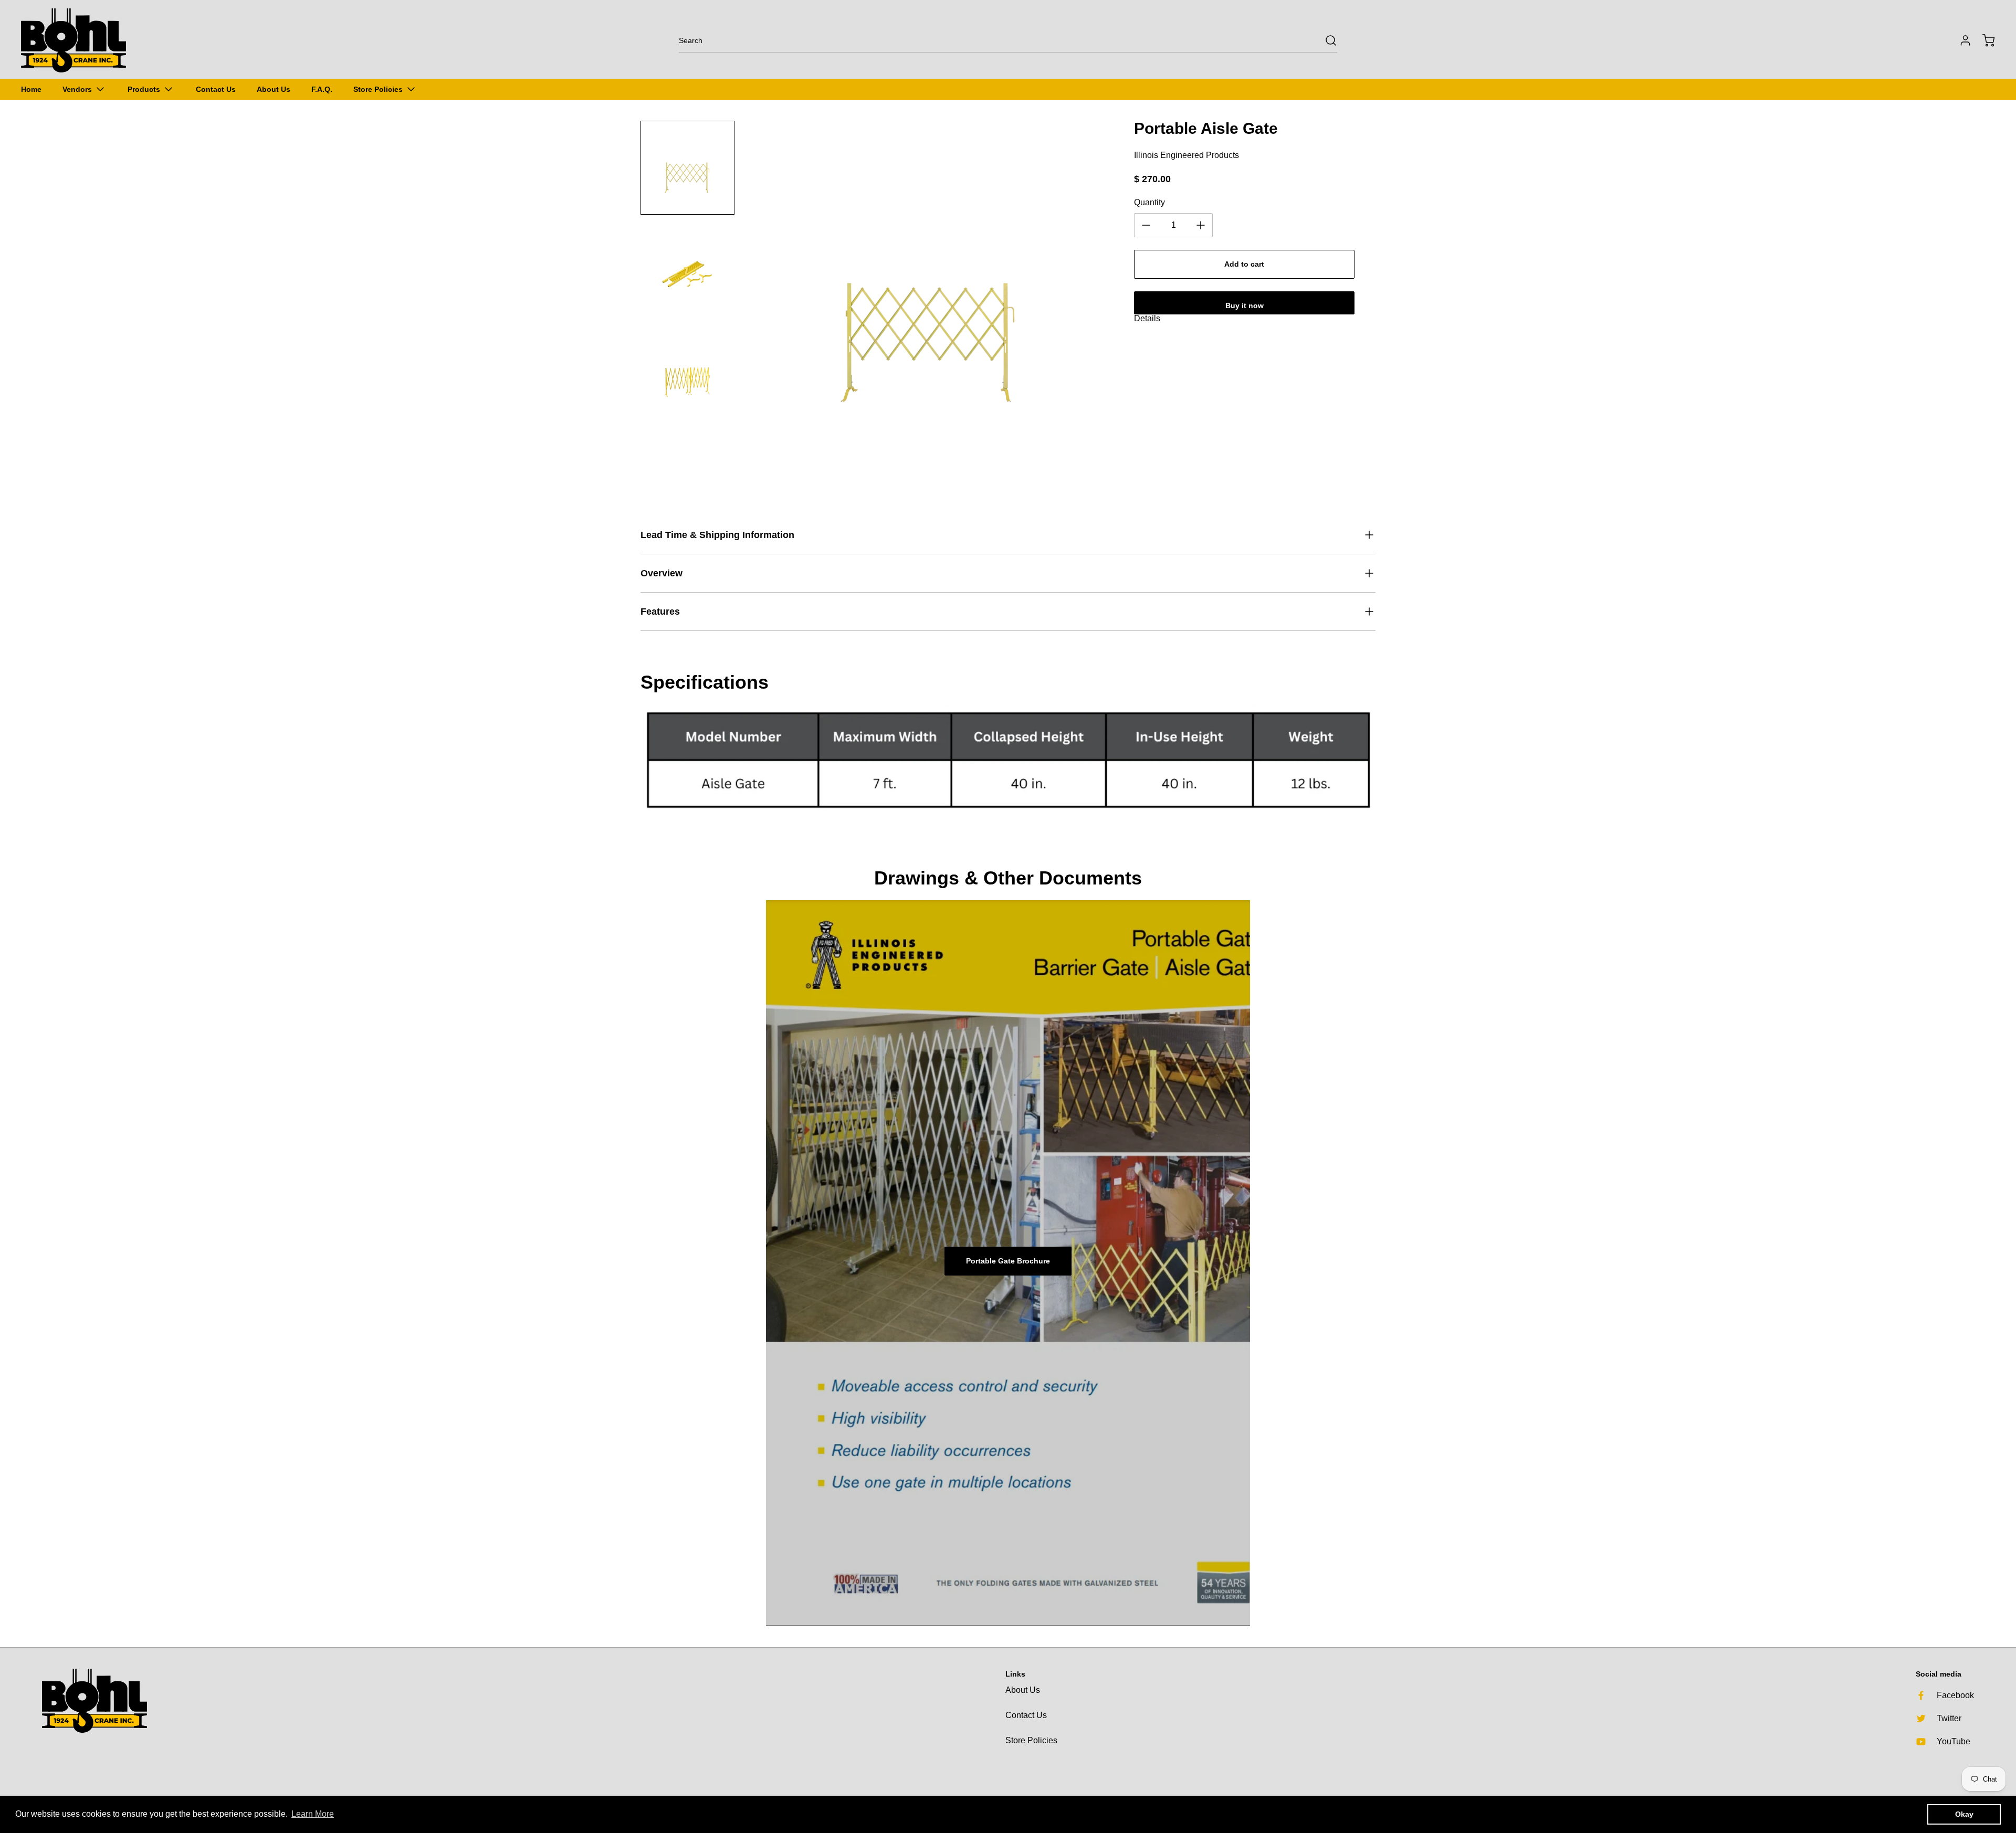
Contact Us (1026, 1715)
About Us (1023, 1690)
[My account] (1960, 40)
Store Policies (1031, 1740)
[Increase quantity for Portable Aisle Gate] (1201, 225)
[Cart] (1983, 40)
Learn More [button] (313, 1814)
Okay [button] (1964, 1814)
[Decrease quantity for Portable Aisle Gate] (1146, 225)
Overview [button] (661, 573)
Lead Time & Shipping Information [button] (717, 535)
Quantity (1149, 202)
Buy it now (1245, 305)
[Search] (1326, 40)
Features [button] (660, 612)
